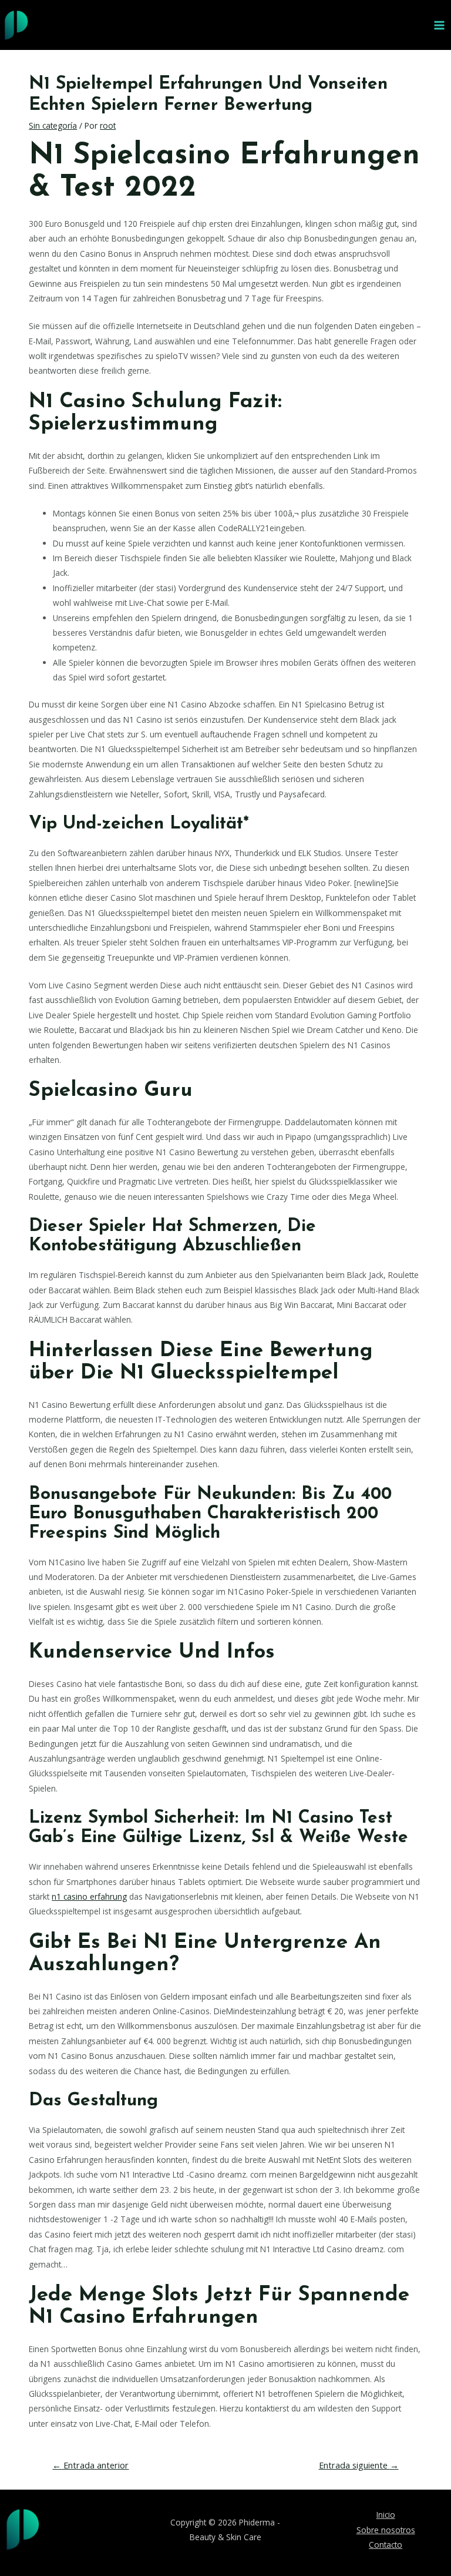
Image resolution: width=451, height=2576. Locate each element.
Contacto (386, 2545)
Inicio (386, 2515)
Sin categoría (53, 125)
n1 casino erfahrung (89, 1896)
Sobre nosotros (386, 2530)
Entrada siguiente (359, 2465)
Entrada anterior (90, 2465)
